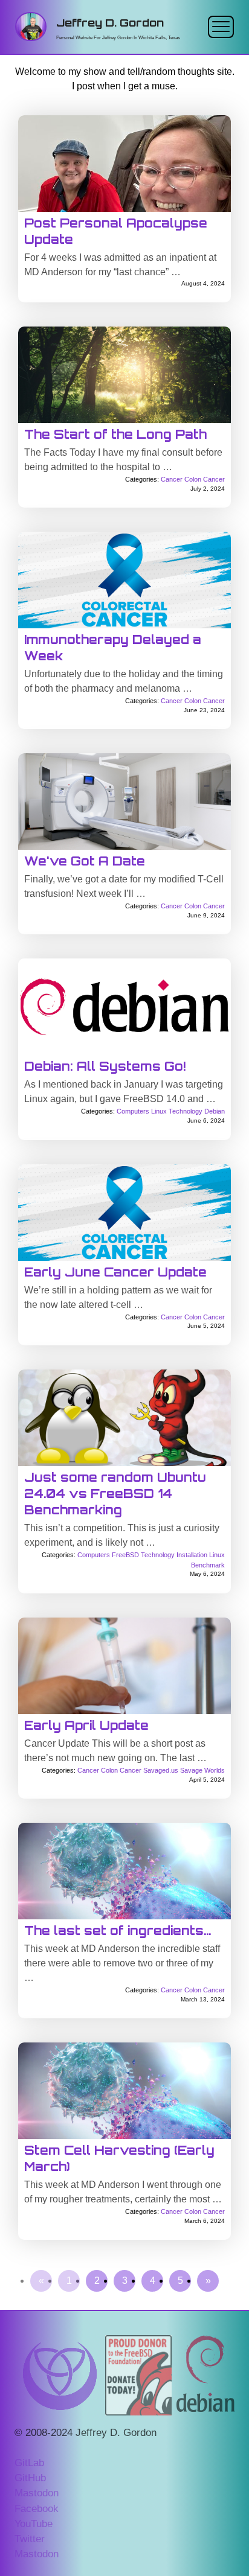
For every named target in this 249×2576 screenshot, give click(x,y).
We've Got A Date (85, 861)
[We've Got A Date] (124, 802)
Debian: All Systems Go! (105, 1066)
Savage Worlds (202, 1770)
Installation (192, 1555)
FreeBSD (125, 1555)
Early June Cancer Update (115, 1272)
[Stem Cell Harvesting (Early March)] (124, 2091)
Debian (215, 1111)
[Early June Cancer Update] (124, 1213)
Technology (186, 1111)
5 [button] (180, 2281)
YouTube (34, 2524)
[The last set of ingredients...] (124, 1871)
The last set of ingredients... (118, 1930)
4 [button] (153, 2281)
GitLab (29, 2463)
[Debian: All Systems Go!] (124, 1007)
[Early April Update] (124, 1666)
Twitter (30, 2539)
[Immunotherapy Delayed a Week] (124, 580)
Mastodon (37, 2493)
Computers (133, 1111)
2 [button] (97, 2281)
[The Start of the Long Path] (124, 375)
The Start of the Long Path (115, 434)
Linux (159, 1111)
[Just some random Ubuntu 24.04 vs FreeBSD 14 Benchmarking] (124, 1418)
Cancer (172, 479)
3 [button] (125, 2281)
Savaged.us (161, 1770)
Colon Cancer (205, 479)
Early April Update (86, 1725)
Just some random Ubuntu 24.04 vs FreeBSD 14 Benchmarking (115, 1494)
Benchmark (208, 1565)
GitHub (30, 2478)
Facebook (37, 2509)
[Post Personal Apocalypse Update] (124, 164)
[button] (41, 2281)
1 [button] (69, 2281)
